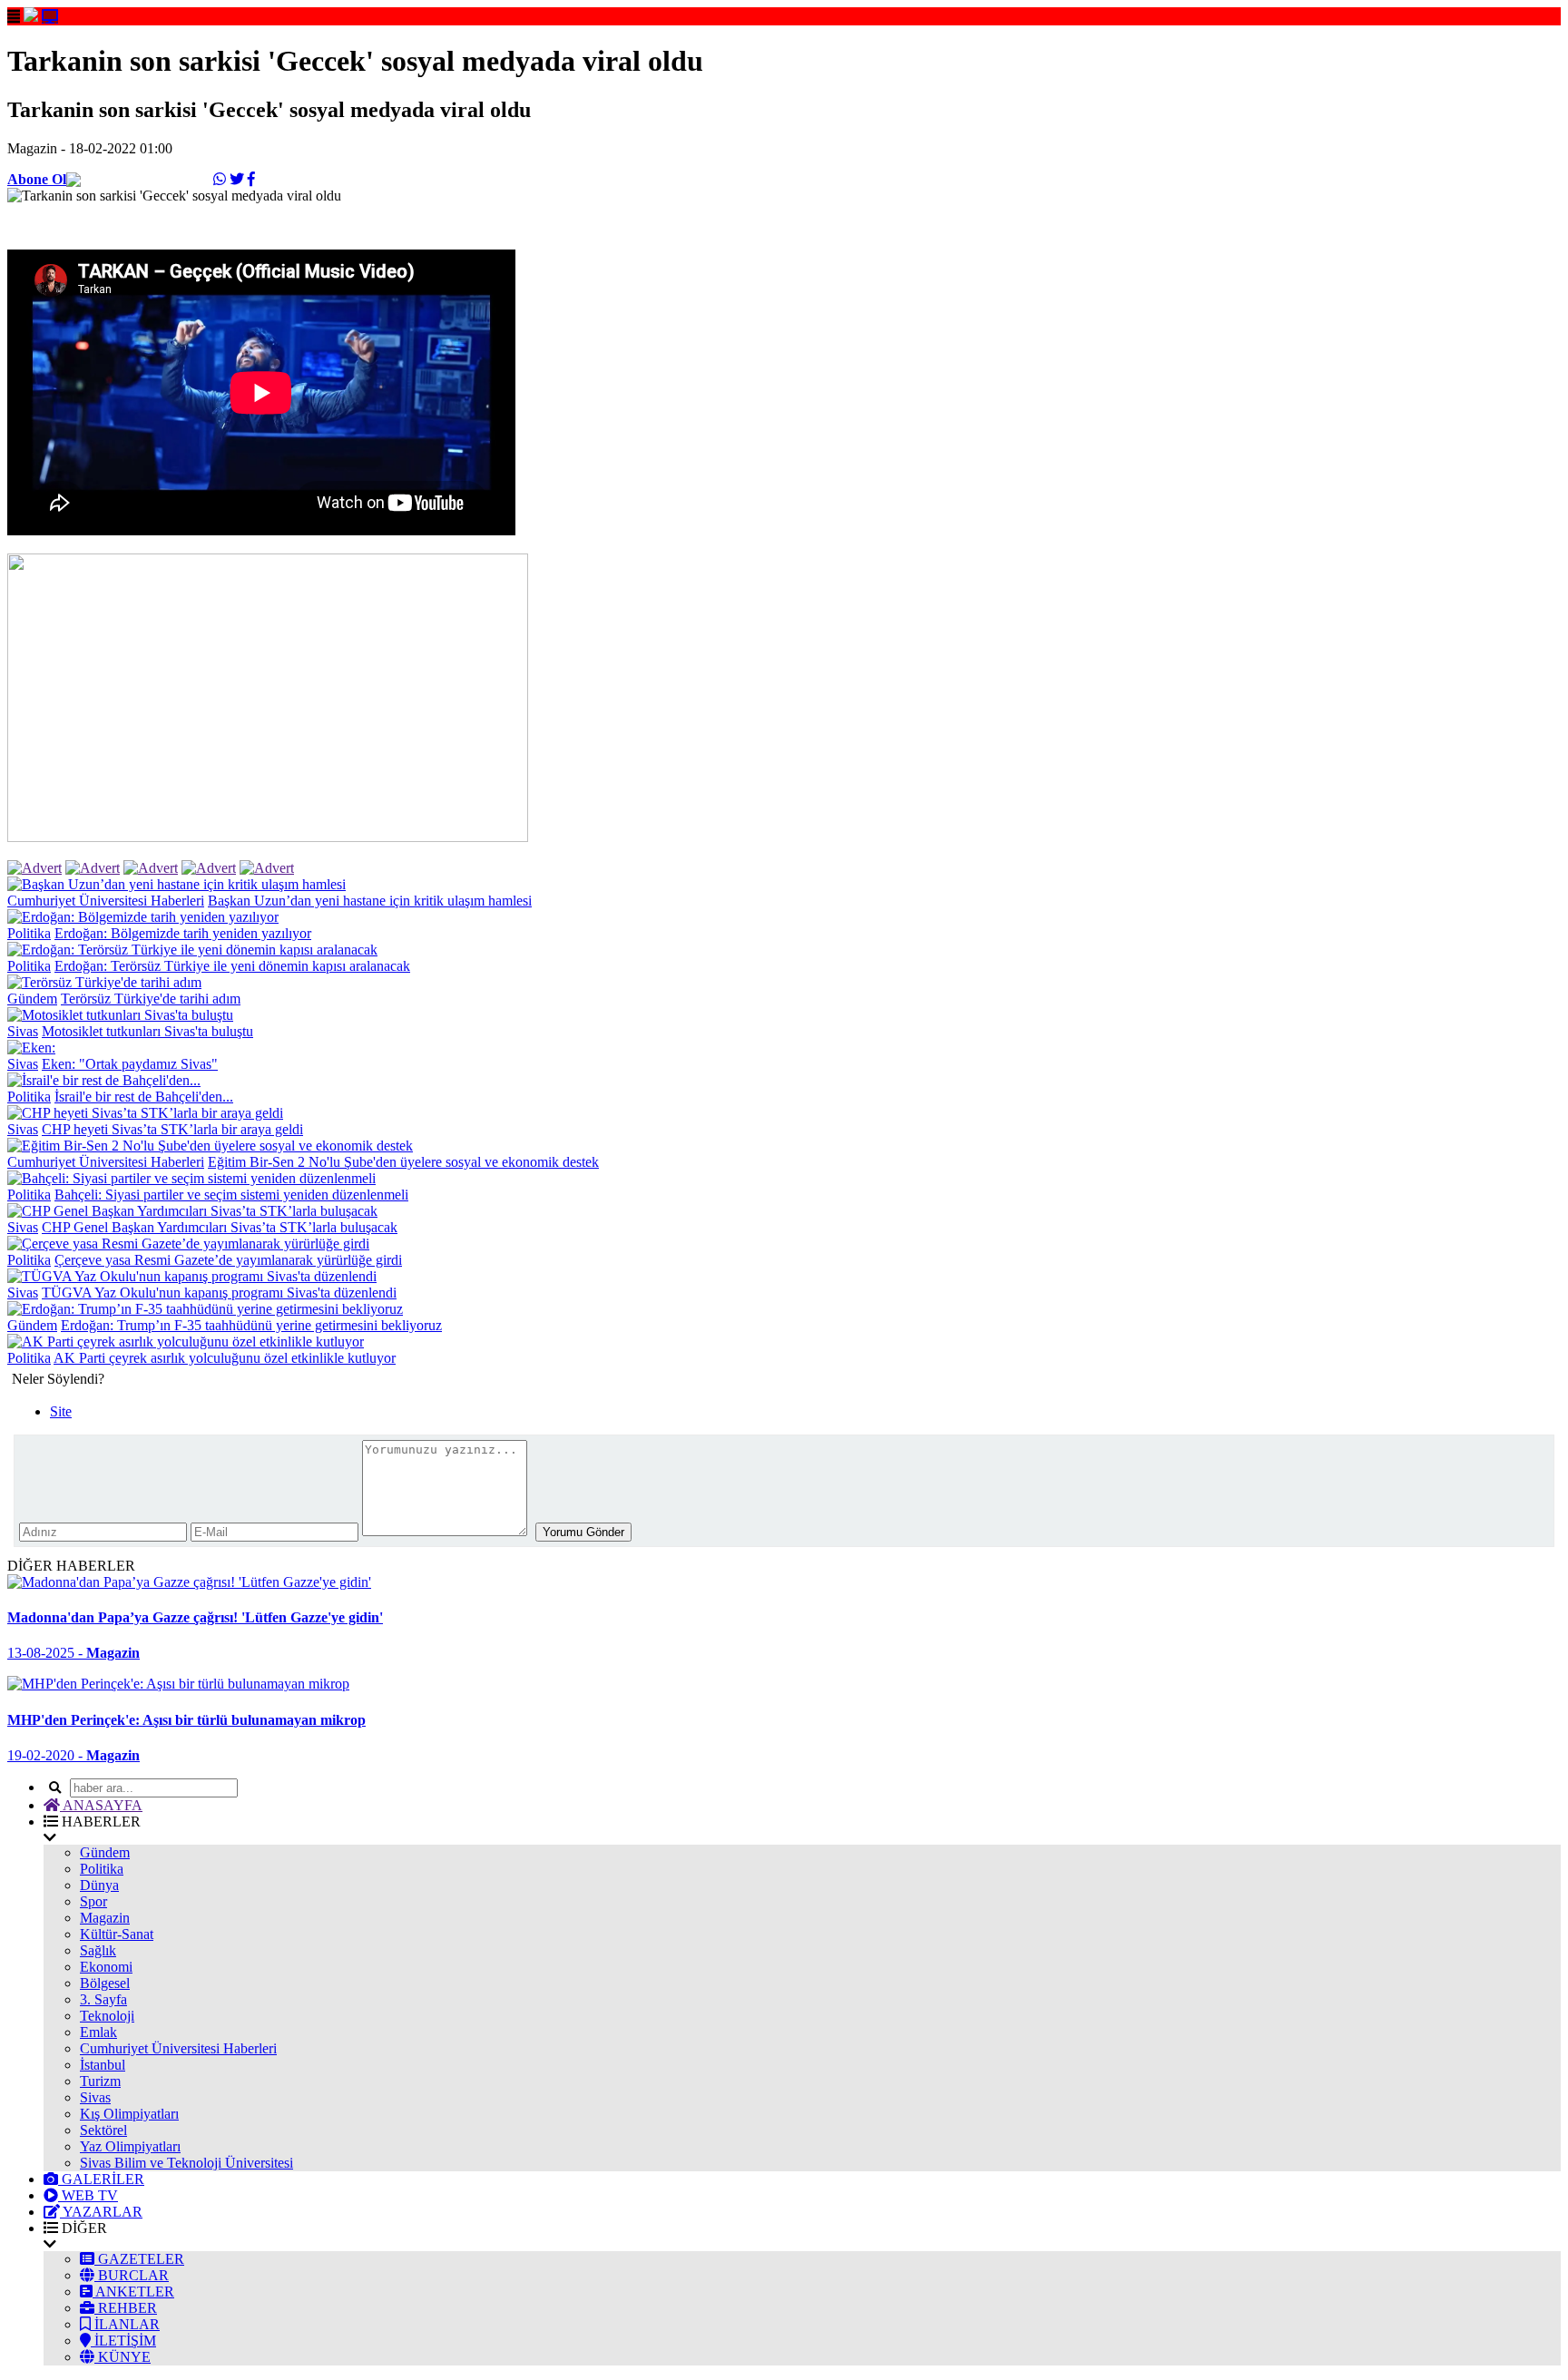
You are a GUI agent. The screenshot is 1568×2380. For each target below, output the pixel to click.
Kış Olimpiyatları (129, 2114)
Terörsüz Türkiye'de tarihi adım (151, 999)
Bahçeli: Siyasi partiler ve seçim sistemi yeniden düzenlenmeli (231, 1195)
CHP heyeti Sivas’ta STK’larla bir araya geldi (172, 1129)
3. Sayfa (103, 1999)
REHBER (126, 2308)
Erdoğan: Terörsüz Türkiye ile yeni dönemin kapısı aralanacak (232, 966)
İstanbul (103, 2065)
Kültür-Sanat (117, 1934)
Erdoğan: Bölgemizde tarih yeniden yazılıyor (183, 933)
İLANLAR (125, 2324)
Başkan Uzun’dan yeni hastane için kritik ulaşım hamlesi (370, 901)
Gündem (32, 999)
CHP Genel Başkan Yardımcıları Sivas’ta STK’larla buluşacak (220, 1227)
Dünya (99, 1885)
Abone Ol (37, 179)
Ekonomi (106, 1967)
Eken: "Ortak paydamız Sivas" (130, 1064)
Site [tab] (61, 1411)
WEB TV (88, 2195)
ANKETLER (133, 2292)
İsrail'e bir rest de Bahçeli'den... (144, 1097)
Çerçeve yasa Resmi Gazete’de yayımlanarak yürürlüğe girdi (228, 1260)
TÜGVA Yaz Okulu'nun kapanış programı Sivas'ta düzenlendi (219, 1293)
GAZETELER (139, 2259)
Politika (29, 933)
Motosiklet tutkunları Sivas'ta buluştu (147, 1031)
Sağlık (98, 1950)
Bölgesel (105, 1983)
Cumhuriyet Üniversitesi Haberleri (106, 901)
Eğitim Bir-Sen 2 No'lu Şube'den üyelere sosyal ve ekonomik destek (403, 1162)
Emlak (98, 2032)
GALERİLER (101, 2179)
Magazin (105, 1918)
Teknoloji (107, 2016)
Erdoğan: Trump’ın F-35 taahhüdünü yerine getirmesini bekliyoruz (251, 1325)
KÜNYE (122, 2357)
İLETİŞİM (123, 2341)
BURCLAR (132, 2275)
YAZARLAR (101, 2212)
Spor (93, 1901)
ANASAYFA (101, 1805)
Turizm (100, 2081)
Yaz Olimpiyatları (130, 2146)
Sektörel (103, 2130)
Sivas (23, 1031)
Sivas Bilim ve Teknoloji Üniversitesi (186, 2163)
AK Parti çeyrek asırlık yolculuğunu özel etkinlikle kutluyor (225, 1358)
